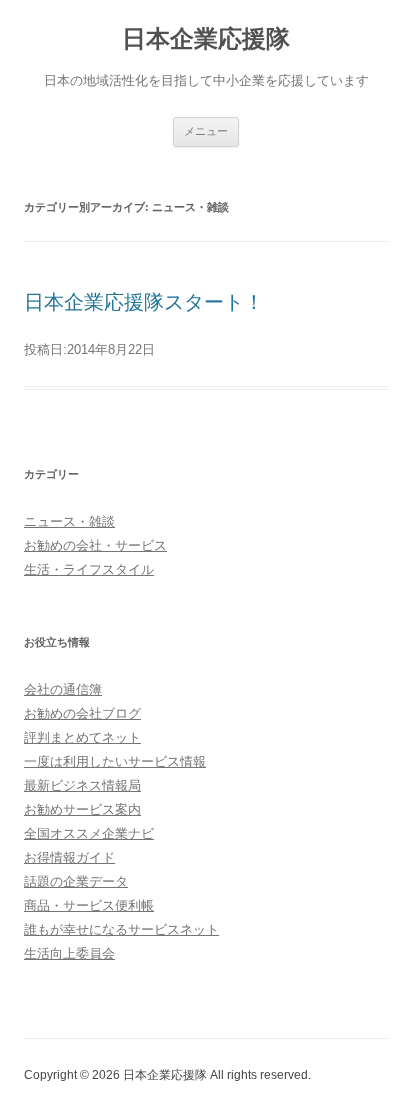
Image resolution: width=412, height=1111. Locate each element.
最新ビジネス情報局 (82, 785)
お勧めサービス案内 (82, 809)
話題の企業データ (76, 881)
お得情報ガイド (69, 857)
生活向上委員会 (69, 953)
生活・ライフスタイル (89, 569)
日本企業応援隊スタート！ (144, 302)
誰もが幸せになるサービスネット (121, 929)
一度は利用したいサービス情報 (115, 761)
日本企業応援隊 (206, 38)
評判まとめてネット (82, 737)
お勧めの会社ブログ (82, 713)
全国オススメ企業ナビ (89, 833)
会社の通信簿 (63, 689)
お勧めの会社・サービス (95, 545)
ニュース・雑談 (69, 521)
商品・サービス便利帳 (89, 905)
